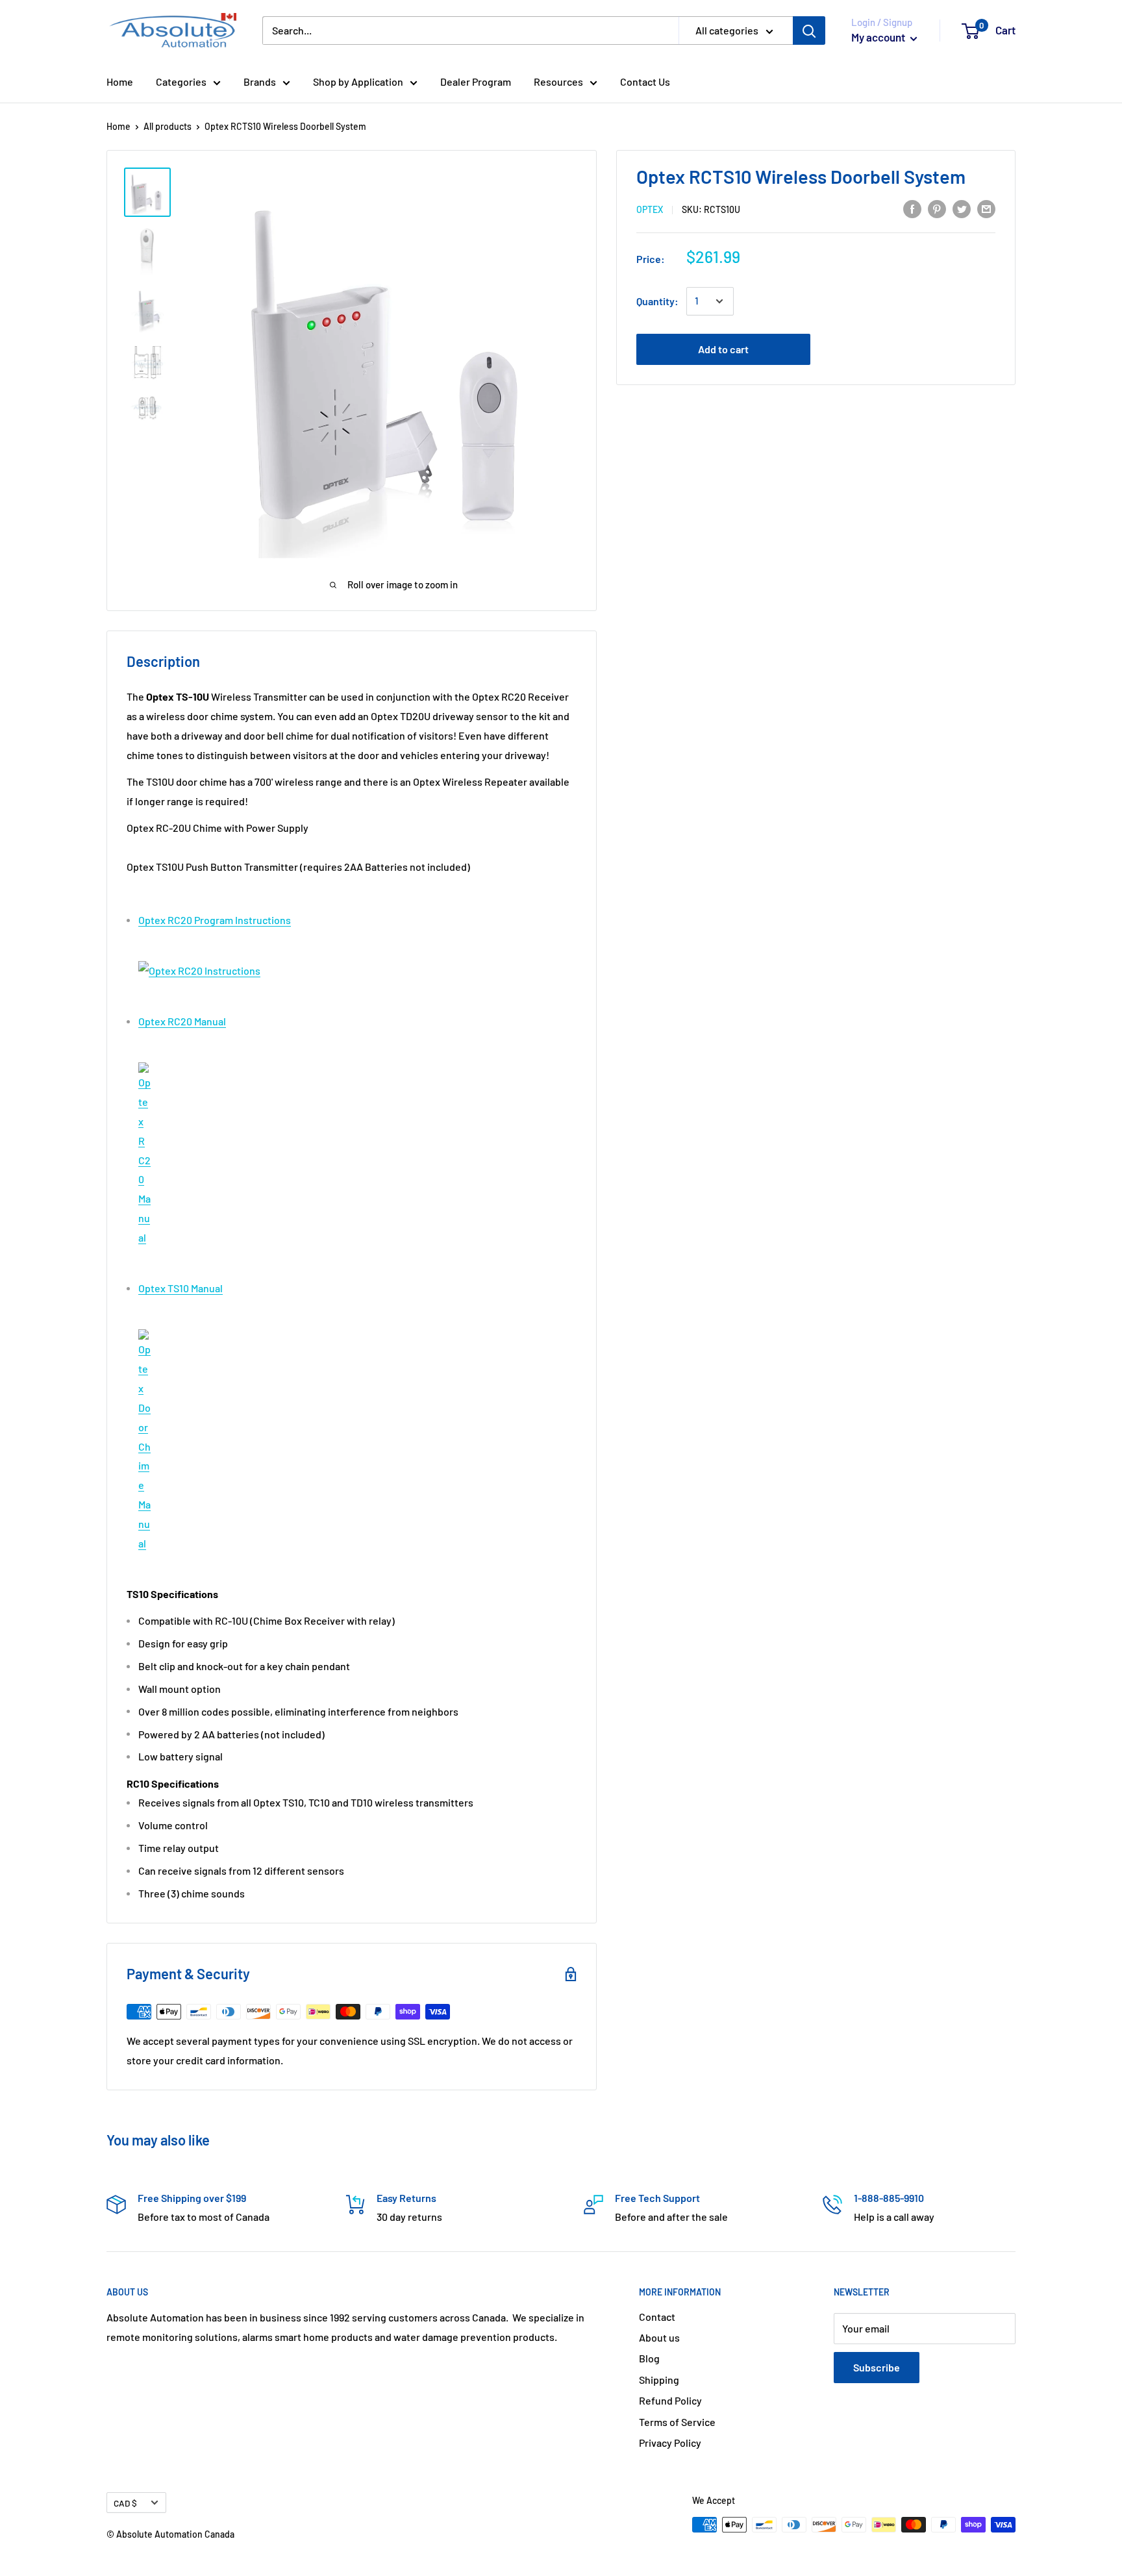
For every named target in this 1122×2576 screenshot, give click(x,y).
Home (120, 81)
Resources (558, 81)
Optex (650, 209)
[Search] (809, 31)
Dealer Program (476, 81)
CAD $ (125, 2503)
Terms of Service (677, 2422)
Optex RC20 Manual (182, 1021)
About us (659, 2337)
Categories (181, 81)
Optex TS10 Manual (181, 1288)
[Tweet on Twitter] (962, 208)
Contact (657, 2317)
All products (168, 126)
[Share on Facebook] (912, 208)
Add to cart (723, 349)
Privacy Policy (670, 2443)
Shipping (659, 2380)
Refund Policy (670, 2400)
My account (879, 37)
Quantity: (657, 301)
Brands (260, 81)
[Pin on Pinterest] (937, 208)
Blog (649, 2358)
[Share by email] (986, 208)
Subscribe (877, 2367)
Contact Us (645, 81)
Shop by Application (358, 81)
